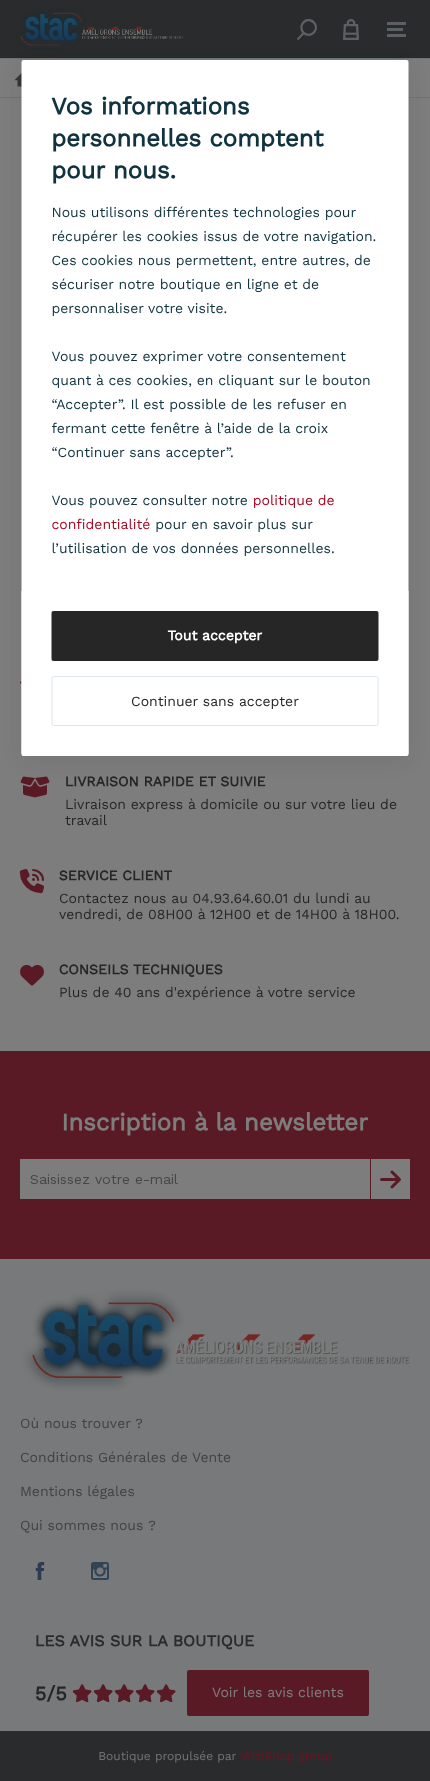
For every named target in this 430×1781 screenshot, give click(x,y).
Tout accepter (215, 636)
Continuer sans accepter (215, 702)
